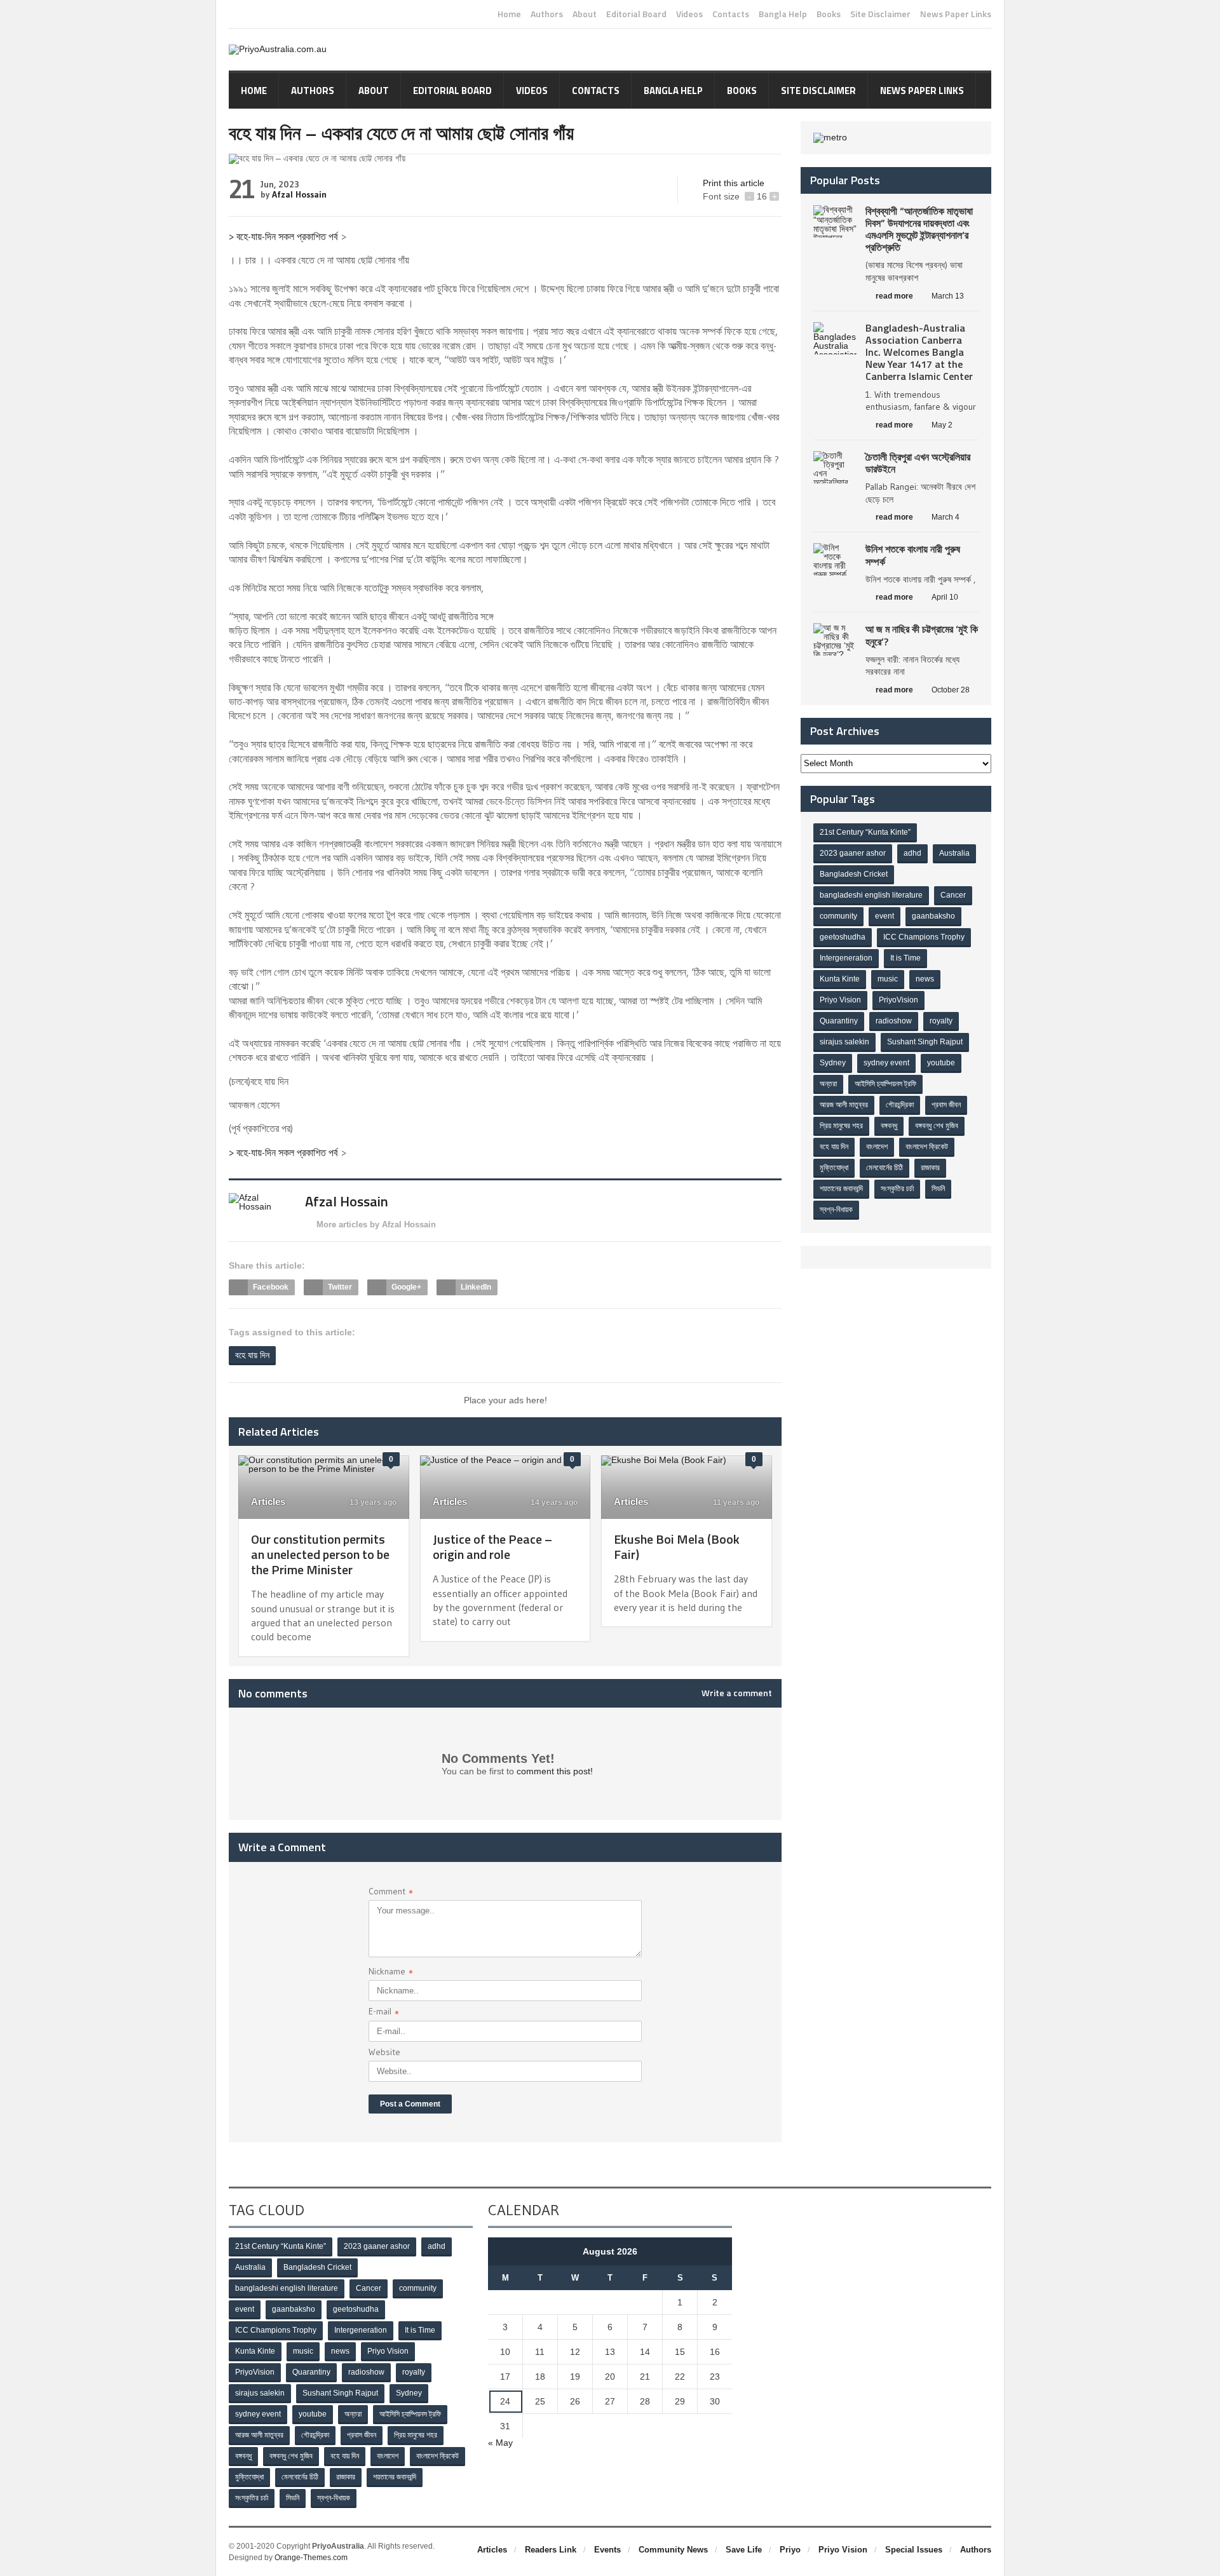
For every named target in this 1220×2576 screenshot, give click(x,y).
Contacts (731, 14)
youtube (941, 1063)
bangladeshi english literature (871, 895)
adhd (912, 853)
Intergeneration (846, 958)
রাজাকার (930, 1168)
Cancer (953, 895)
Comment (391, 1893)
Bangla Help (783, 14)
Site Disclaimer (880, 14)
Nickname (391, 1973)
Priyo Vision (840, 1000)
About (585, 14)
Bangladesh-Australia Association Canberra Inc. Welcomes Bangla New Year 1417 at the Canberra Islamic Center (919, 352)
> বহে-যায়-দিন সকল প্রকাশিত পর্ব (283, 236)
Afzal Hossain (299, 194)
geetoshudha (843, 937)
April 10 (945, 597)
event (884, 916)
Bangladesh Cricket (854, 874)
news (925, 979)
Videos (689, 14)
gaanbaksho (933, 916)
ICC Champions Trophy (924, 937)
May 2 (942, 425)
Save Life (744, 2550)
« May (500, 2443)
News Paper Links (956, 14)
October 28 (951, 690)
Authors (547, 14)
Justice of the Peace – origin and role (492, 1547)
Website (384, 2052)
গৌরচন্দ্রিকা (900, 1105)
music (888, 979)
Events (607, 2550)
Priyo (790, 2550)
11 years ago (735, 1502)
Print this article (734, 183)
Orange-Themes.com (311, 2558)
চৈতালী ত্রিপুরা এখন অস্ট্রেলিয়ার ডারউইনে (918, 463)
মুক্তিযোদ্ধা (834, 1168)
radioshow (894, 1021)
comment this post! (555, 1771)
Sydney (833, 1063)
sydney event (886, 1063)
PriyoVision (898, 1000)
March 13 (948, 296)
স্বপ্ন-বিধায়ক (836, 1210)
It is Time (905, 958)
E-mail (384, 2013)
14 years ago (553, 1502)
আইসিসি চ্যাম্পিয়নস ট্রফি (885, 1084)
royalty (941, 1021)
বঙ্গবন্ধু (889, 1126)
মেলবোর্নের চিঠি (884, 1168)
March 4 (945, 517)
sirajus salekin (844, 1042)
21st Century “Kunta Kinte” (865, 832)
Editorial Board (636, 14)
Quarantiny (839, 1021)
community (838, 916)
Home (509, 14)
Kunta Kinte (840, 979)
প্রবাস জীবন (946, 1105)
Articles (268, 1501)
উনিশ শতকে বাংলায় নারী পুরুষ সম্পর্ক (913, 555)
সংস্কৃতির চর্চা (897, 1189)
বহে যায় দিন (252, 1355)
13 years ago (372, 1502)
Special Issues (914, 2550)
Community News (673, 2550)
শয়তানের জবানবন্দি (841, 1189)
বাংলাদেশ (877, 1147)
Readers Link (551, 2550)
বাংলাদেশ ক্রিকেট (927, 1147)
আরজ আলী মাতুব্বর (844, 1105)
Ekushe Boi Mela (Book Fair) (677, 1547)
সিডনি (938, 1189)
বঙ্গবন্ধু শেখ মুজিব (937, 1126)
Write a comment (737, 1693)
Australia (954, 853)
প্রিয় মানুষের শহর (841, 1126)
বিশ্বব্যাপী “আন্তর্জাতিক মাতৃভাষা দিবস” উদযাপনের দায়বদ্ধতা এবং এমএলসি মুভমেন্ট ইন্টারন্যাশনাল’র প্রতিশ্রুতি (919, 229)
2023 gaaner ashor (853, 853)
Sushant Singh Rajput (925, 1042)
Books (829, 14)
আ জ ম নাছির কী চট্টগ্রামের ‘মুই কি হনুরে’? (922, 635)
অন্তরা (828, 1084)
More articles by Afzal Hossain (376, 1224)
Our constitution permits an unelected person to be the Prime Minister (320, 1554)
